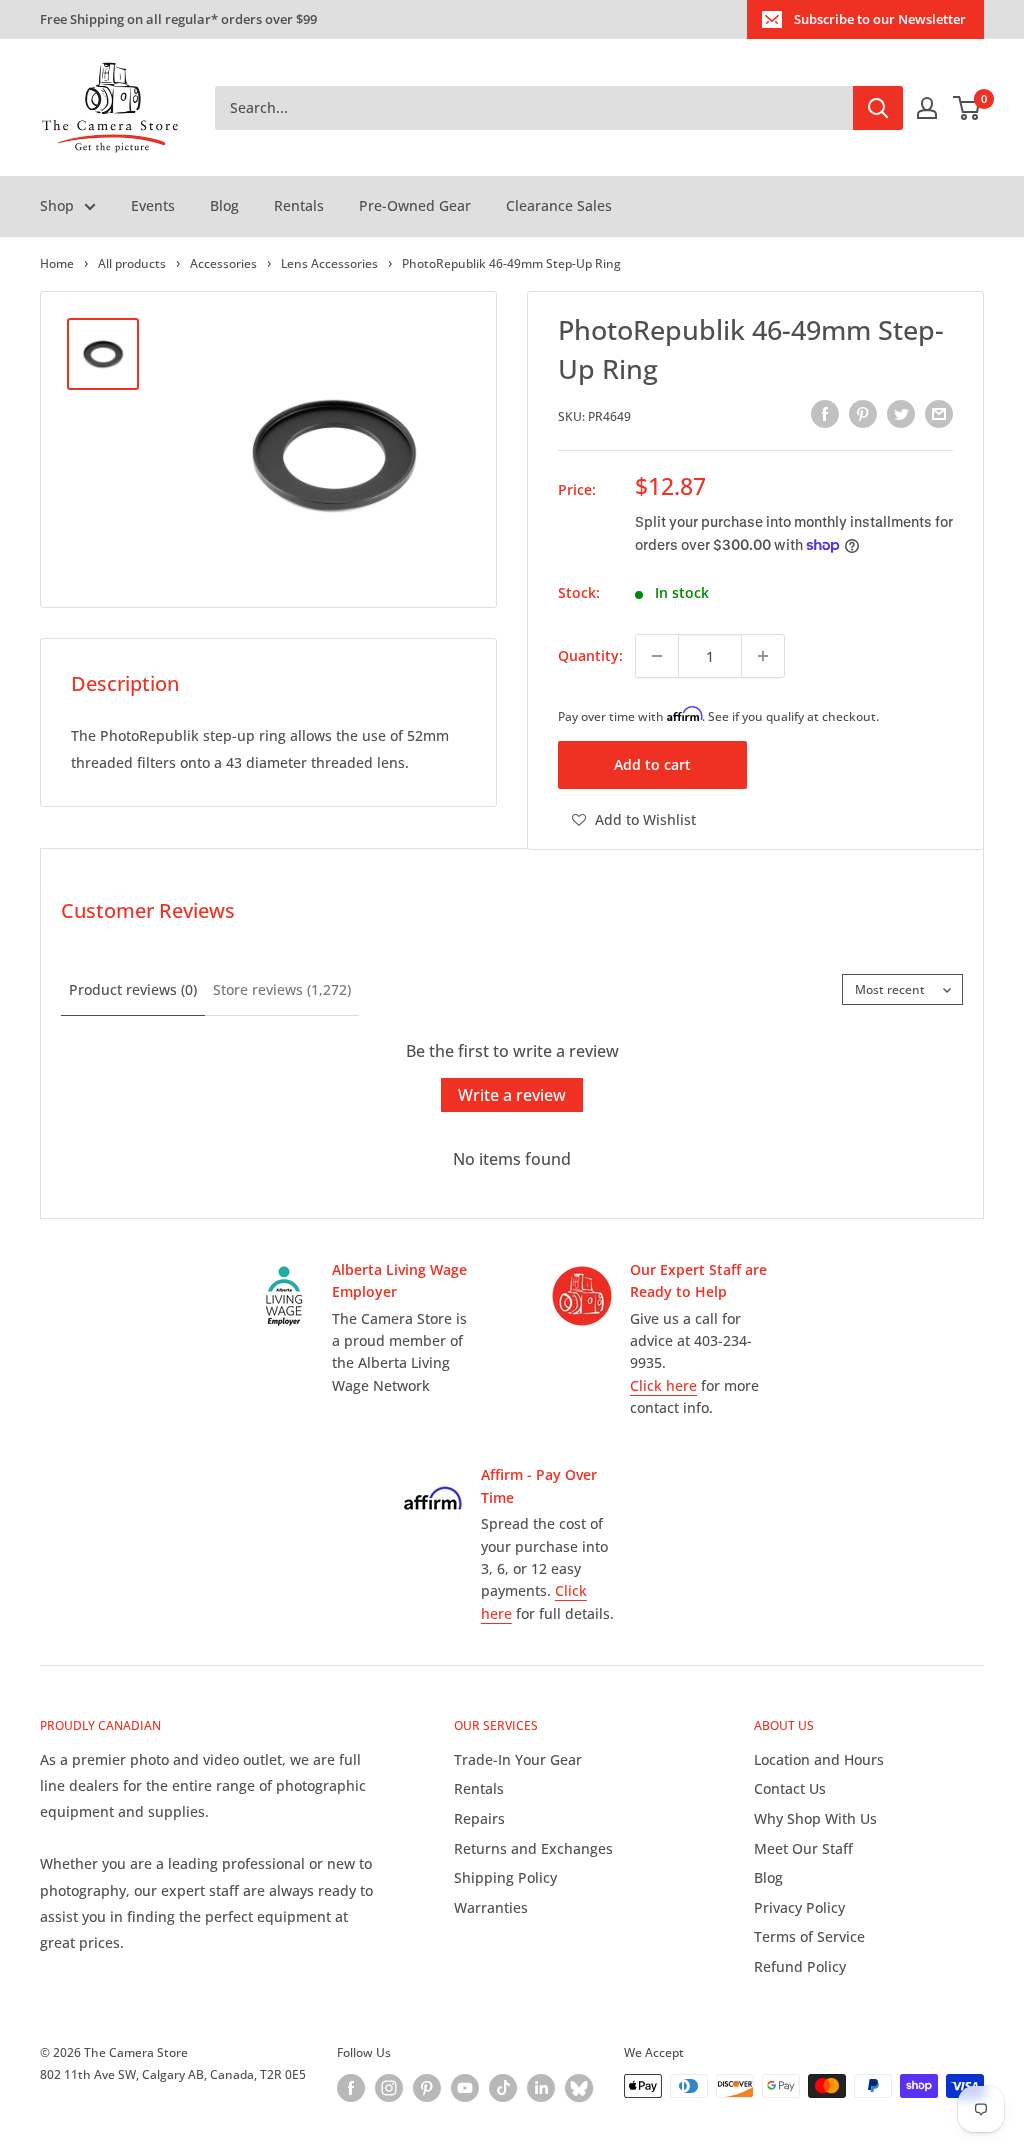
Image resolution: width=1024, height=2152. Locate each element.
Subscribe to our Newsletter (880, 19)
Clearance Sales (559, 205)
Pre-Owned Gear (415, 205)
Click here (663, 1385)
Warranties (491, 1907)
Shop (57, 205)
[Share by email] (939, 414)
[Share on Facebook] (825, 414)
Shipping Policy (505, 1877)
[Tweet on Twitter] (901, 414)
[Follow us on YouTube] (465, 2088)
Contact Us (790, 1788)
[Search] (878, 108)
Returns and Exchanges (533, 1848)
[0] (967, 108)
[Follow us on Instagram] (389, 2088)
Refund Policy (800, 1966)
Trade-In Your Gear (518, 1759)
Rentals (299, 205)
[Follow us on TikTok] (503, 2088)
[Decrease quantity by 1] (657, 656)
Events (153, 205)
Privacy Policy (799, 1907)
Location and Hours (819, 1759)
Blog (224, 205)
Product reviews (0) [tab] (133, 989)
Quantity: (590, 655)
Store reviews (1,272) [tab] (282, 989)
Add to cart (652, 764)
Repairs (479, 1818)
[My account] (927, 108)
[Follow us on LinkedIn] (541, 2088)
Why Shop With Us (815, 1818)
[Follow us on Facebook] (351, 2088)
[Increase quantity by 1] (763, 656)
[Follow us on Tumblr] (579, 2088)
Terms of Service (809, 1936)
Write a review (512, 1095)
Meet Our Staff (803, 1848)
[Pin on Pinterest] (863, 414)
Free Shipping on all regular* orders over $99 (178, 19)
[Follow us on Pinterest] (427, 2088)
